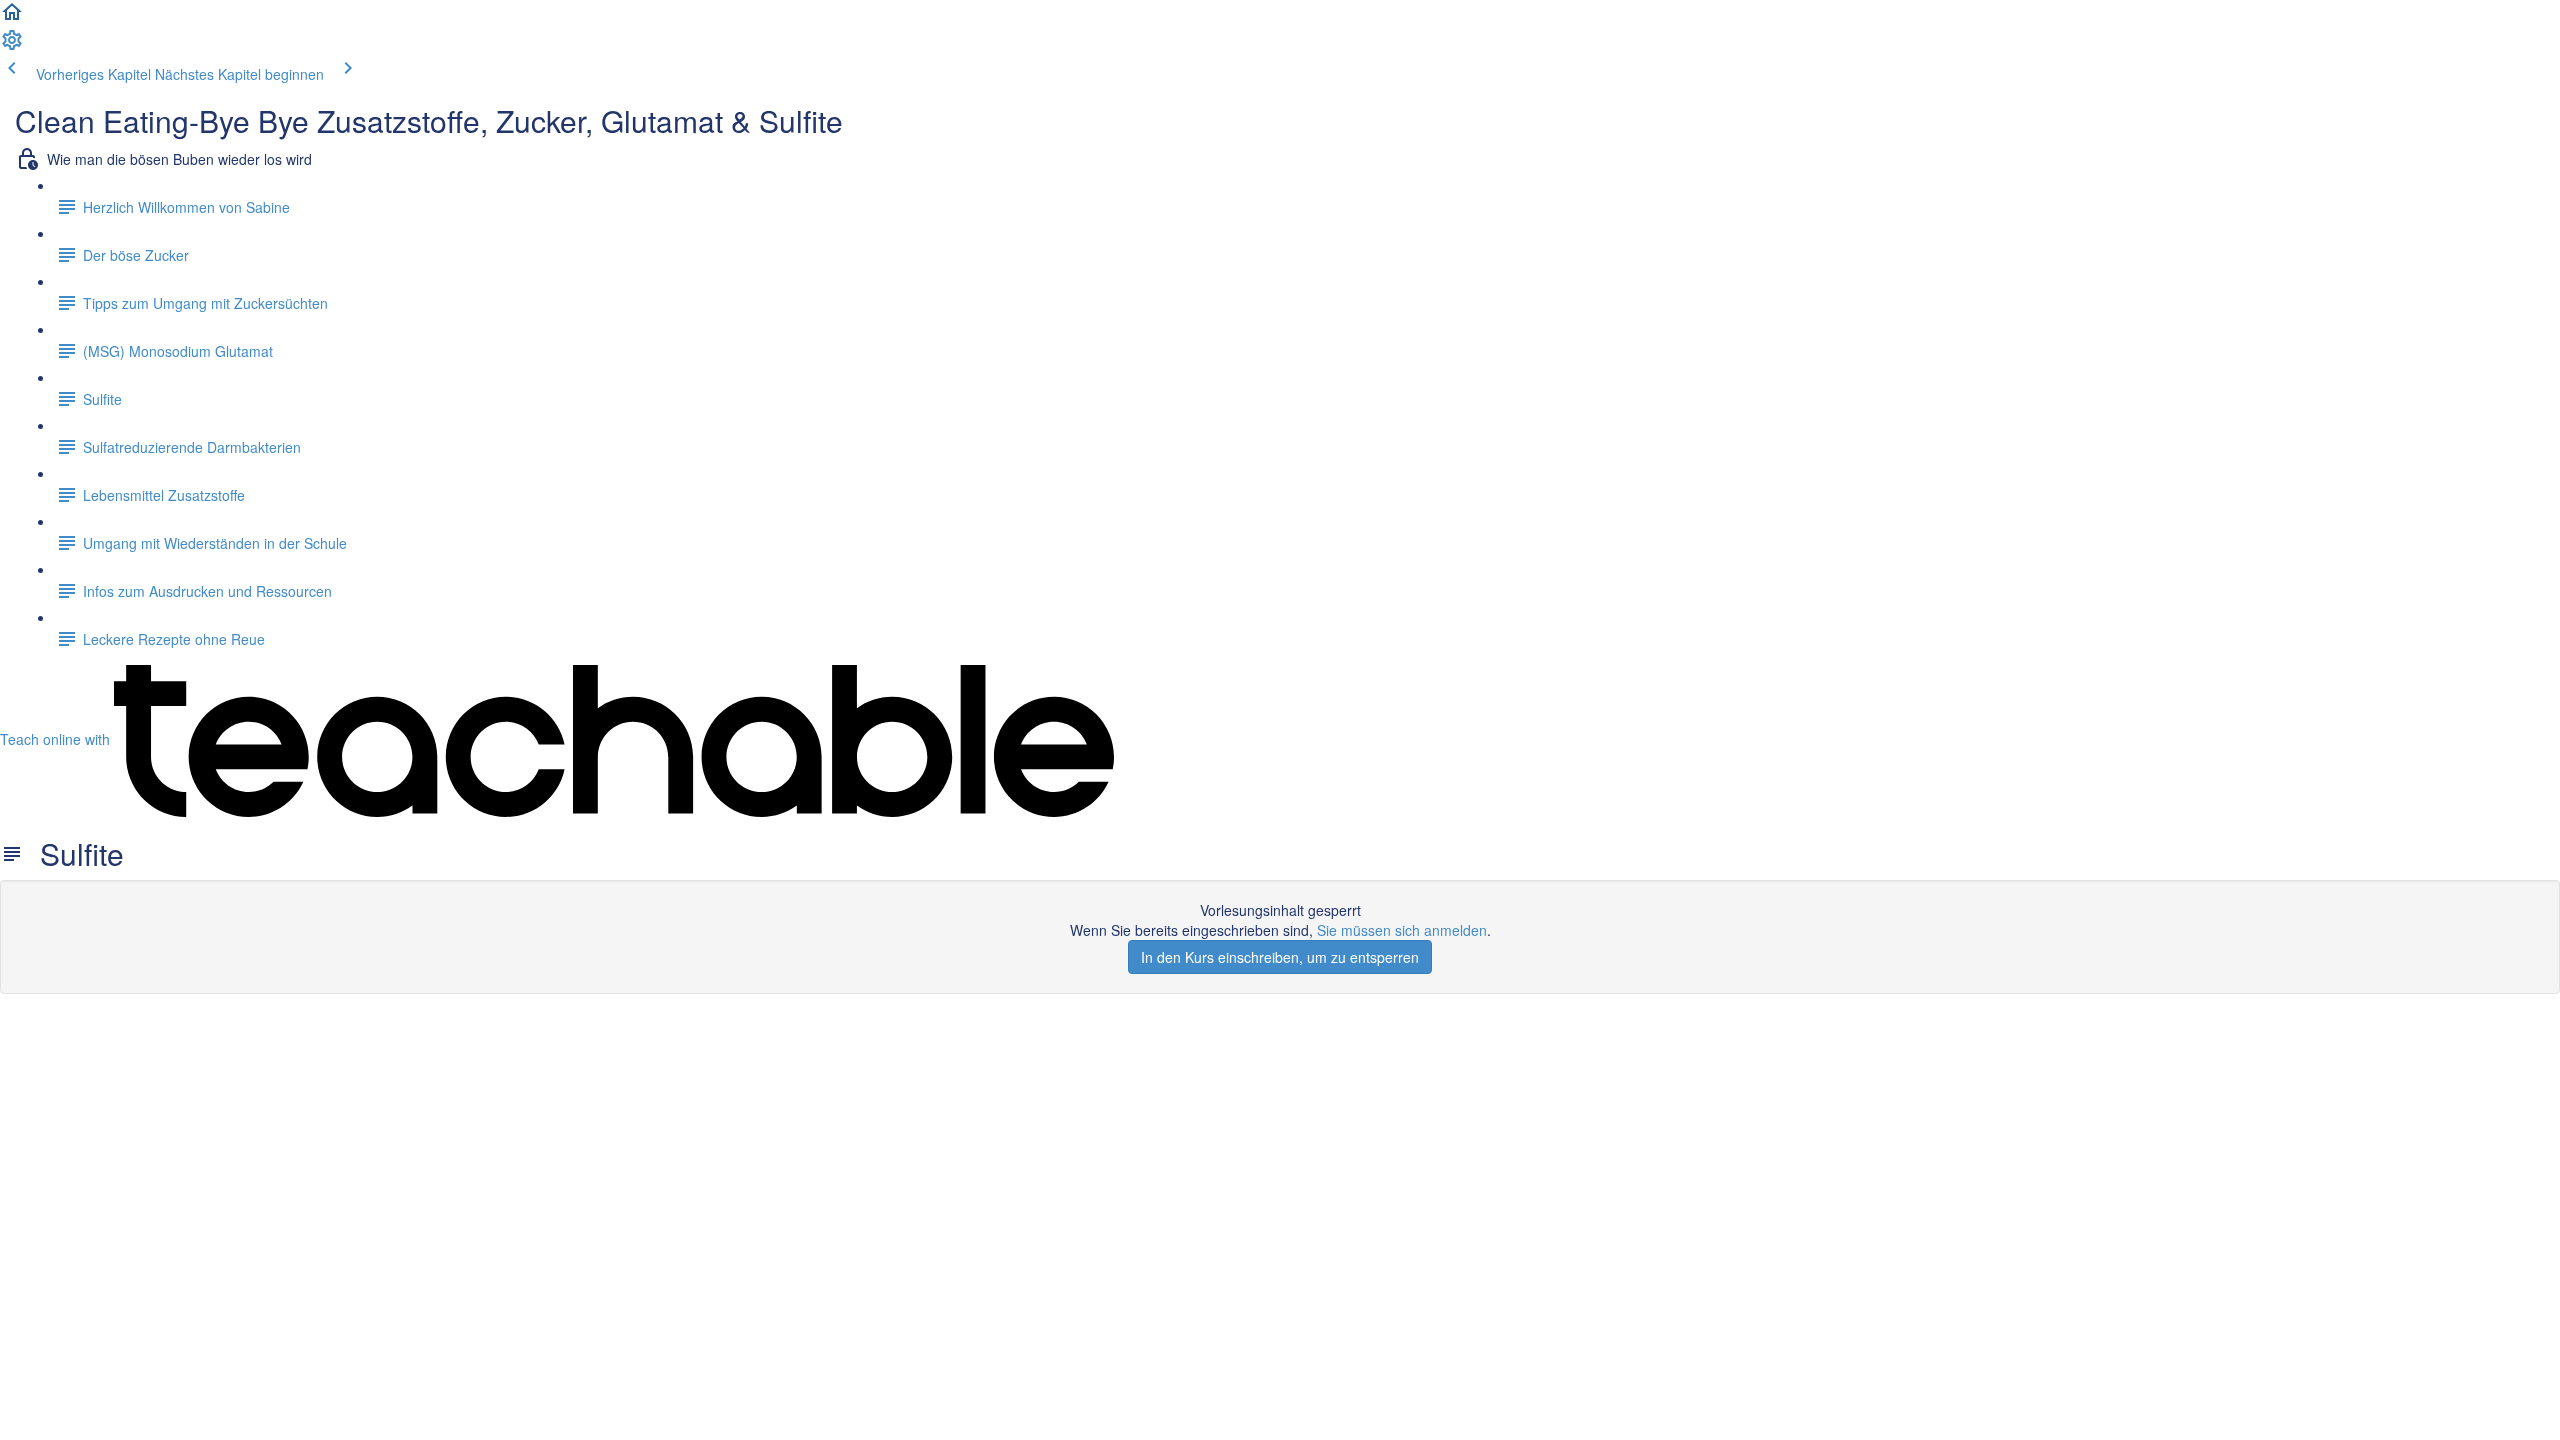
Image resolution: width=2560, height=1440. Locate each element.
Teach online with (57, 739)
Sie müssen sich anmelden (1402, 930)
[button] (12, 18)
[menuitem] (12, 46)
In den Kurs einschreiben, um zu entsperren (1280, 957)
